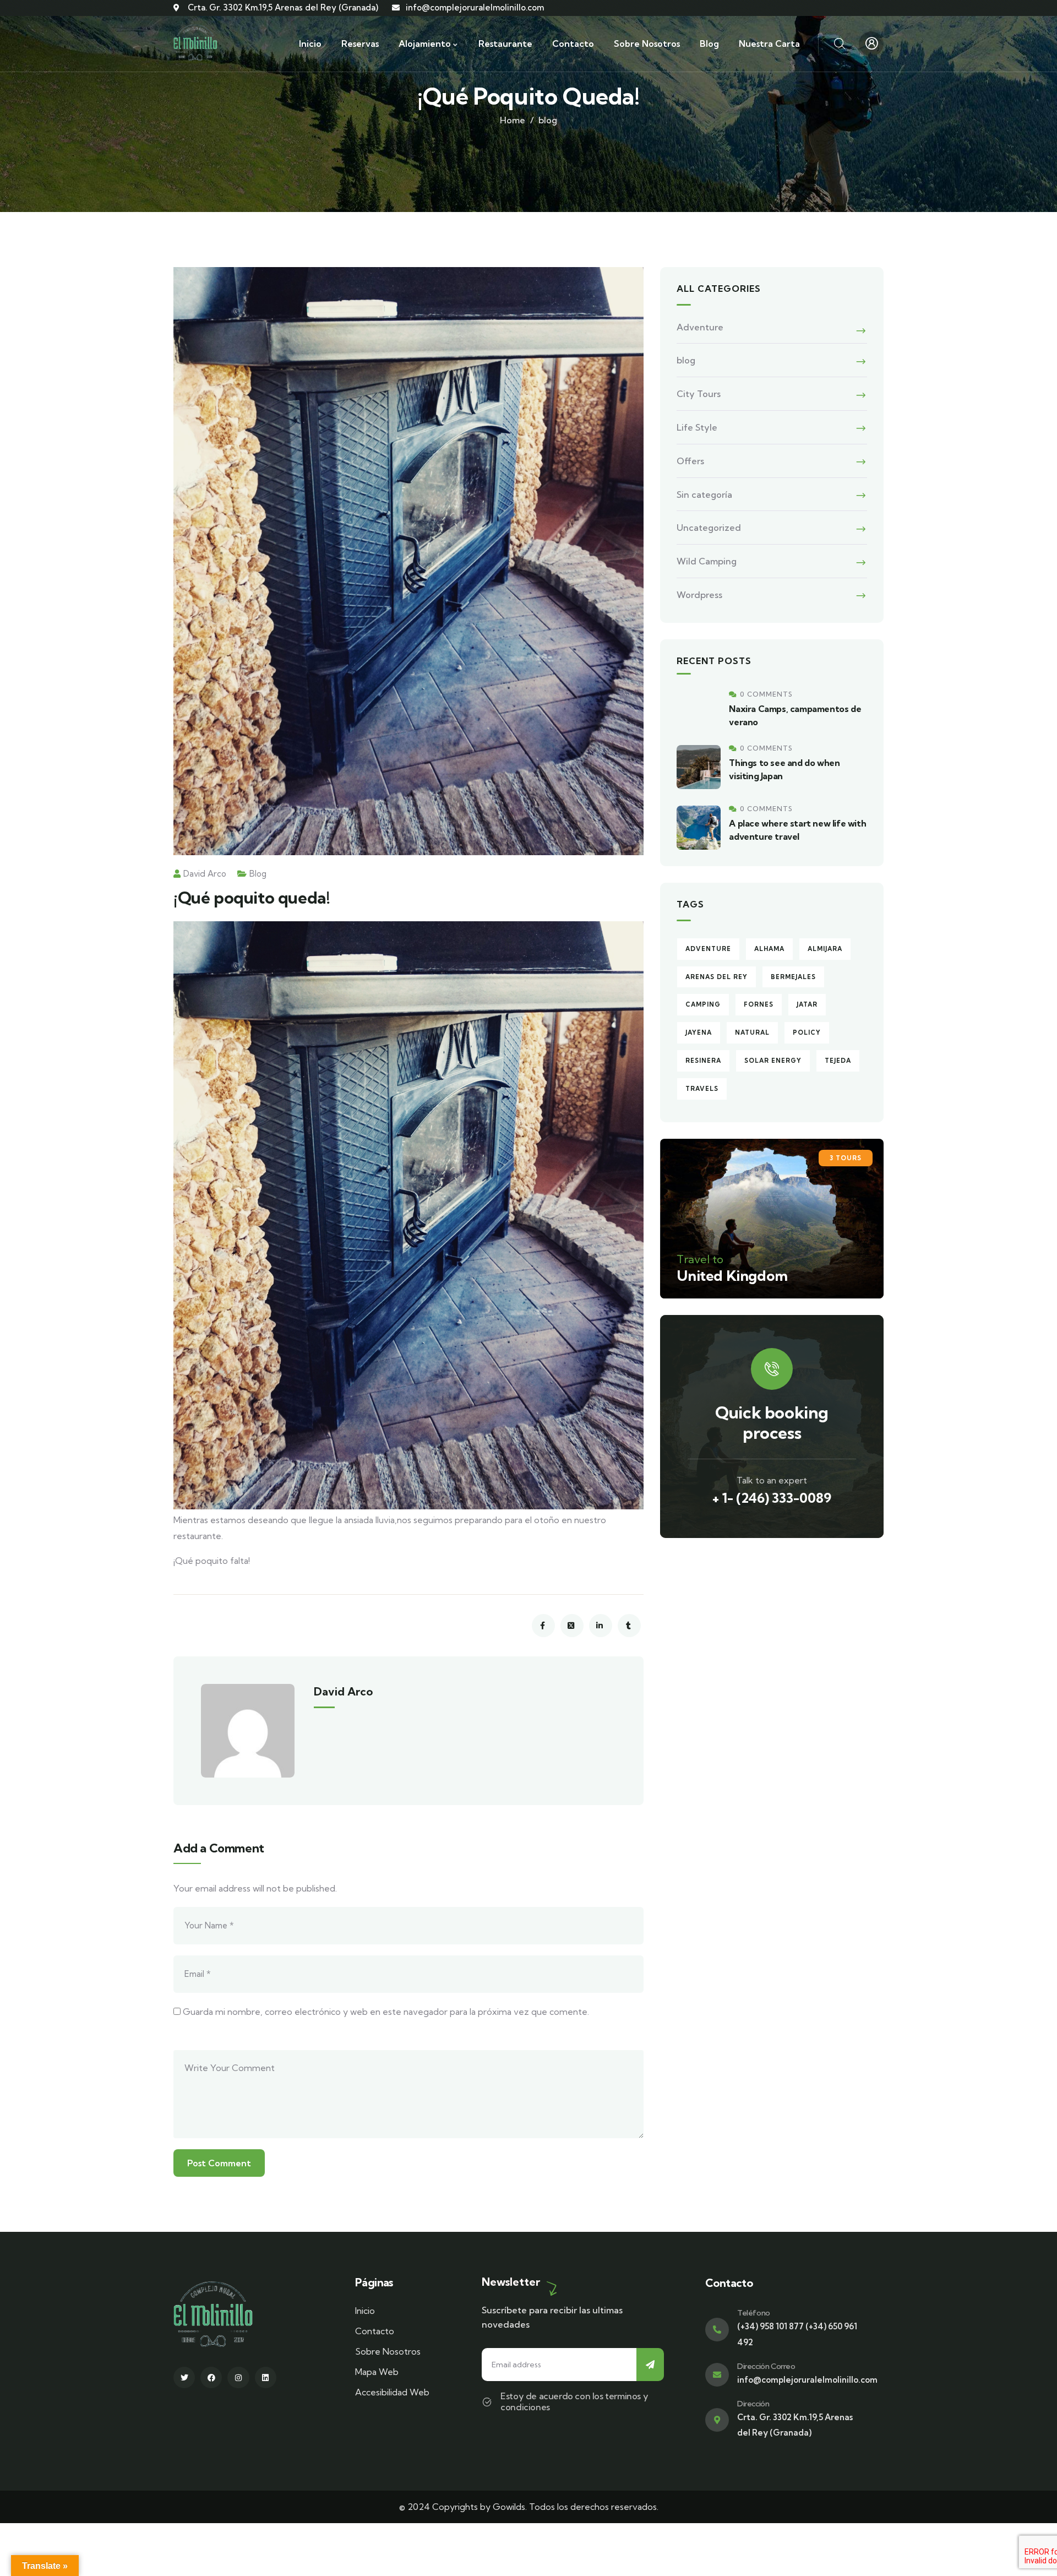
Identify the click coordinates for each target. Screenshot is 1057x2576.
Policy (807, 1032)
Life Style (697, 427)
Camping (703, 1004)
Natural (752, 1032)
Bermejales (793, 977)
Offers (690, 461)
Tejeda (838, 1061)
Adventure (700, 327)
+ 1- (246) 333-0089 (772, 1498)
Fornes (759, 1004)
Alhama (769, 949)
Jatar (807, 1004)
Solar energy (773, 1061)
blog (548, 120)
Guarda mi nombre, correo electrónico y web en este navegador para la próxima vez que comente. (386, 2012)
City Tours (699, 394)
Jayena (699, 1032)
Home (513, 120)
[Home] (195, 44)
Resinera (703, 1061)
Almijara (825, 949)
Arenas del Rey (717, 977)
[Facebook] (211, 2377)
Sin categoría (704, 494)
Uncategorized (709, 528)
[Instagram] (238, 2377)
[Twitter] (184, 2377)
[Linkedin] (266, 2377)
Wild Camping (707, 561)
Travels (702, 1089)
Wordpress (699, 595)
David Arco (205, 874)
